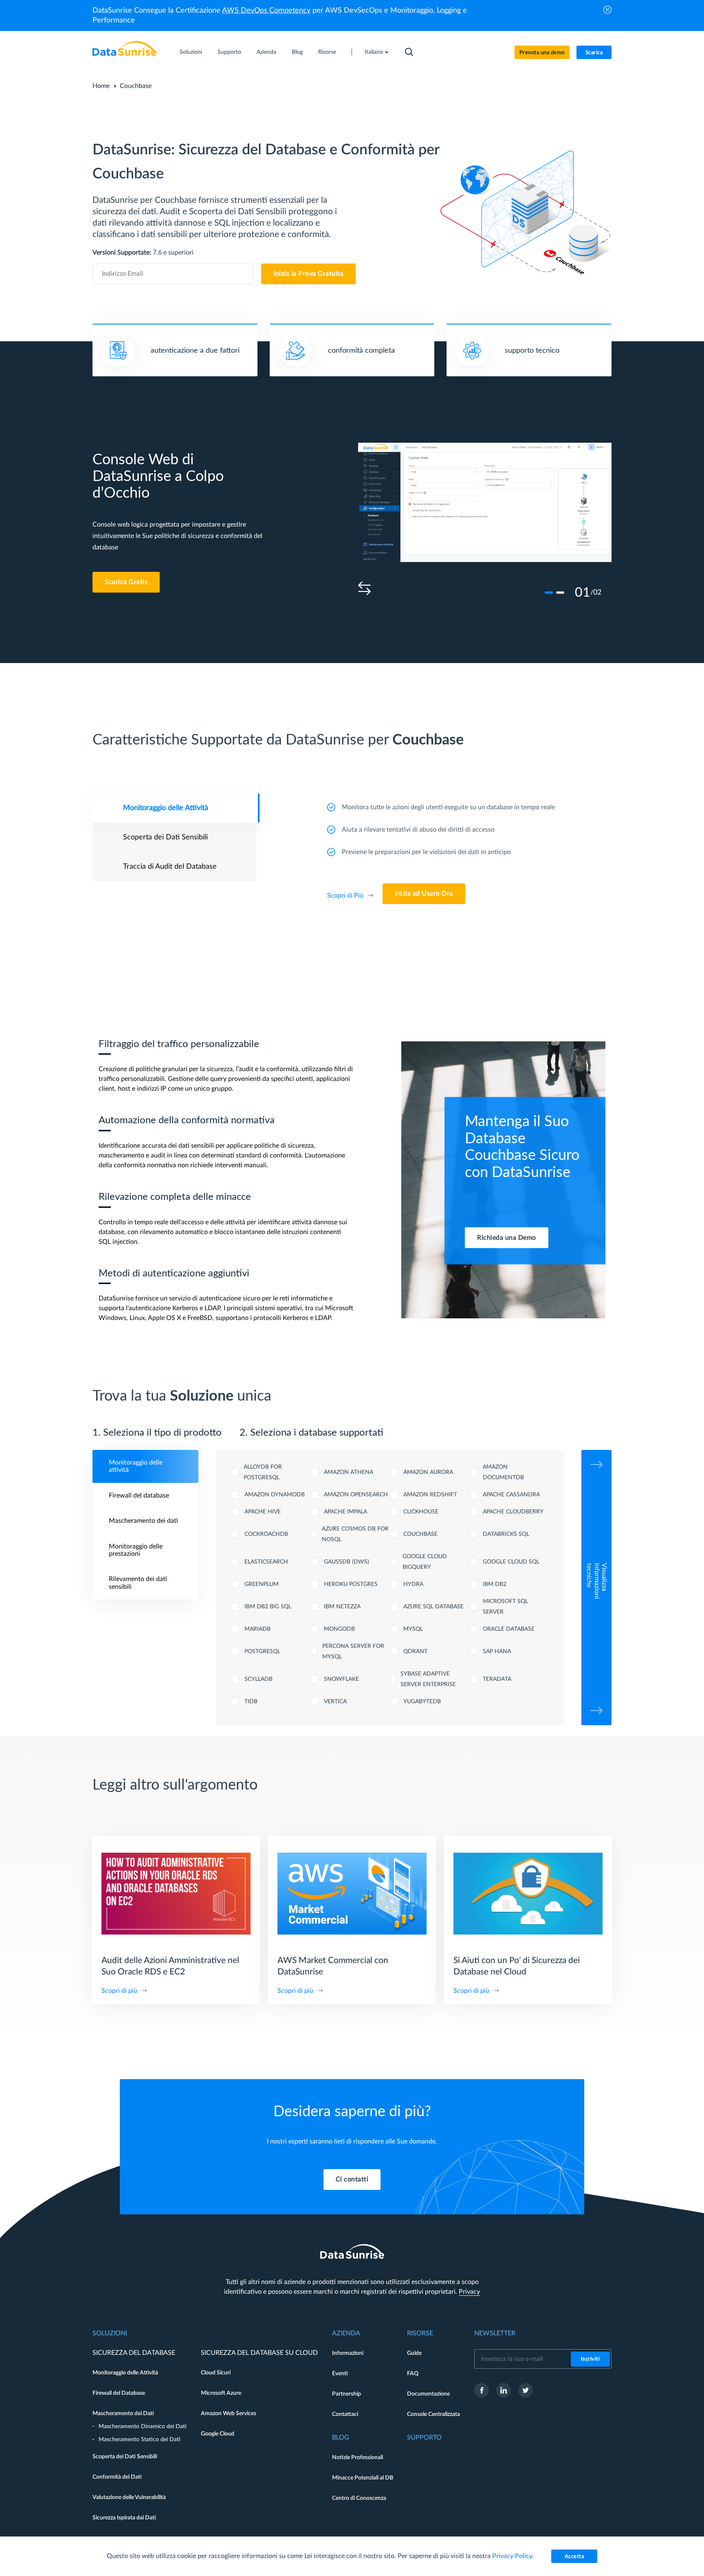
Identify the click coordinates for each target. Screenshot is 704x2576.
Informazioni (348, 2353)
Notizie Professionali (357, 2457)
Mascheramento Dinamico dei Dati (143, 2427)
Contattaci (345, 2414)
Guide (414, 2353)
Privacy (469, 2292)
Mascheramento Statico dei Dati (140, 2440)
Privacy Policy (512, 2556)
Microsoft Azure (221, 2393)
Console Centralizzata (433, 2414)
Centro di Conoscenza (359, 2498)
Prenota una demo (542, 53)
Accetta (574, 2557)
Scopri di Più (345, 896)
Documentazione (428, 2394)
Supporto (229, 52)
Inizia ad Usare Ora (424, 894)
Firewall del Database (119, 2393)
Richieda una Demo (507, 1238)
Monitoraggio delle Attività (125, 2373)
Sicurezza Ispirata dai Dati (124, 2518)
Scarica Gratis (126, 582)
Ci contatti (352, 2179)
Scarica (594, 53)
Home (101, 86)
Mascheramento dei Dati (123, 2413)
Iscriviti (591, 2359)
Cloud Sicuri (216, 2373)
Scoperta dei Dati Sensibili (125, 2457)
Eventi (340, 2374)
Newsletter (495, 2333)
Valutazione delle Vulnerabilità (129, 2497)
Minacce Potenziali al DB (363, 2478)
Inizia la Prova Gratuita (308, 274)
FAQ (413, 2374)
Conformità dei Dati (117, 2477)
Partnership (346, 2394)
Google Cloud (218, 2434)
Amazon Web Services (229, 2413)
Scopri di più (119, 1991)
